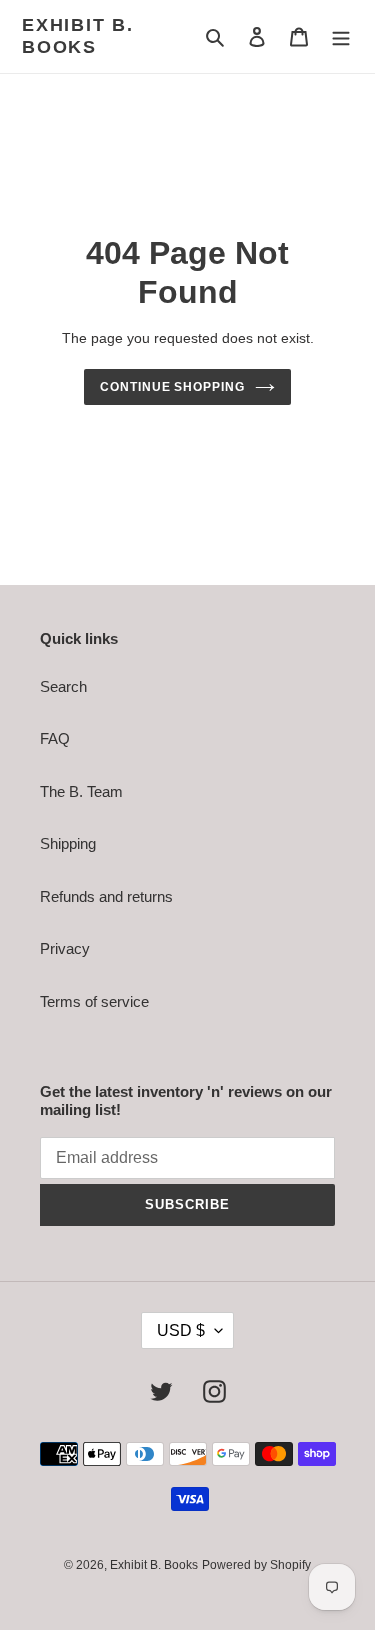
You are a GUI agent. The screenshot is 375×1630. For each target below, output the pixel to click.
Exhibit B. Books (78, 36)
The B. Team (81, 791)
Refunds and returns (106, 896)
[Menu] (341, 36)
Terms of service (94, 1001)
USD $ (181, 1330)
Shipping (68, 843)
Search (63, 686)
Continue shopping (173, 387)
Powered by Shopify (256, 1565)
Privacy (65, 948)
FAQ (55, 738)
